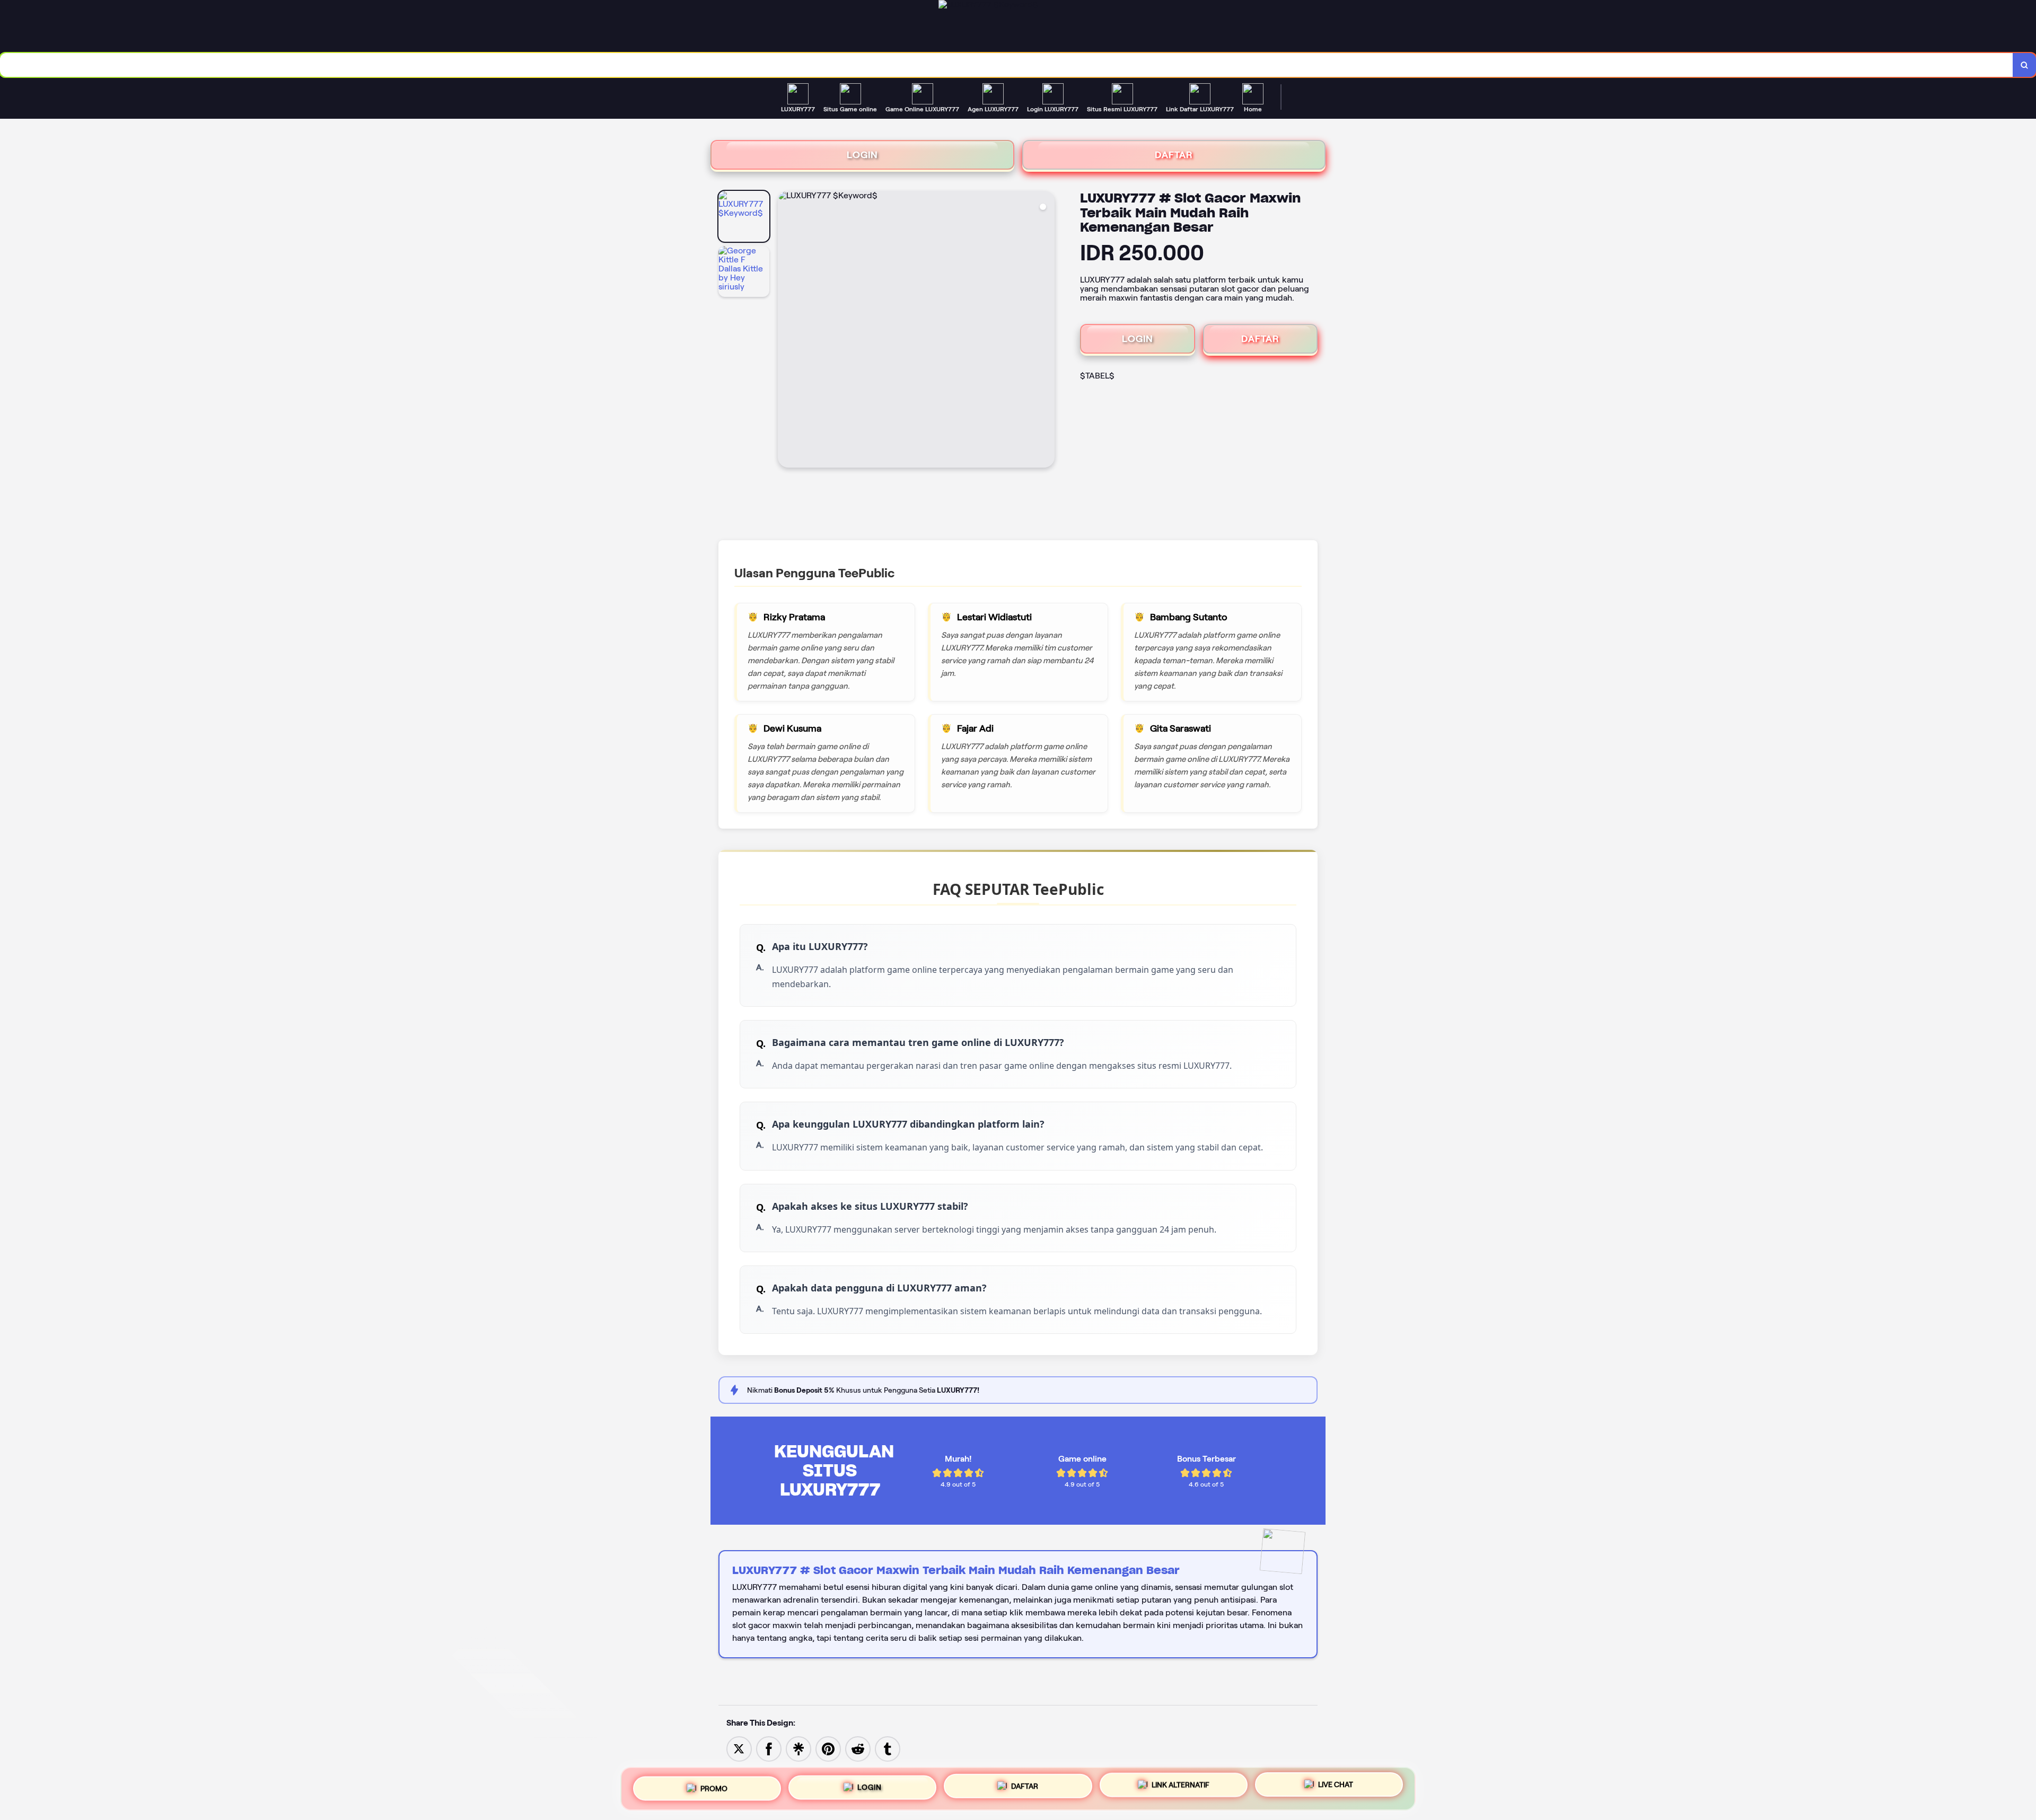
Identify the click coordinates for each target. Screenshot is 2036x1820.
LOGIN (862, 155)
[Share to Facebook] (769, 1748)
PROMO (714, 1788)
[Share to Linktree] (798, 1748)
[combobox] (1007, 65)
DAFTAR (1174, 155)
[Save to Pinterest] (828, 1748)
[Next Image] (1046, 331)
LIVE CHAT (1336, 1784)
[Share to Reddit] (858, 1748)
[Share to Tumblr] (888, 1748)
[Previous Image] (786, 331)
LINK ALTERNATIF (1181, 1784)
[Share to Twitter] (739, 1748)
